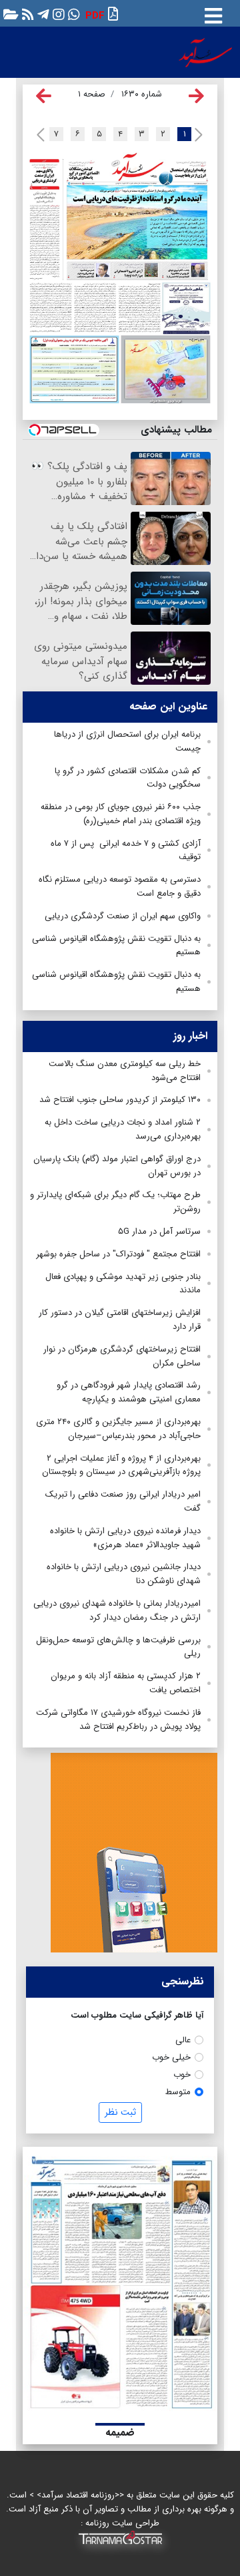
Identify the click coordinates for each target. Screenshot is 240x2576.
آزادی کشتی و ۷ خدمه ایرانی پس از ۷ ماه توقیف (126, 850)
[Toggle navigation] (213, 13)
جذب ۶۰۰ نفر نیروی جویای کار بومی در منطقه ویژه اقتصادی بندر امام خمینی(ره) (121, 814)
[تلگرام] (42, 14)
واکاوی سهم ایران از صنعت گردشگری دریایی (123, 916)
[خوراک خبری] (26, 14)
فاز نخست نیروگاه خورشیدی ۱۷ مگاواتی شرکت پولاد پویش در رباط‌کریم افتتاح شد (118, 1720)
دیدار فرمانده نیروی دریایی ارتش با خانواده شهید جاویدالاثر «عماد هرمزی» (125, 1538)
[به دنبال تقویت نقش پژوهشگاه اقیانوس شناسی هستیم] (95, 307)
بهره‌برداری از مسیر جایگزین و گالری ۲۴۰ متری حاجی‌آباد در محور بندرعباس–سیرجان (118, 1429)
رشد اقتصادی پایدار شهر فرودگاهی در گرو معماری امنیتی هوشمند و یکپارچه (129, 1392)
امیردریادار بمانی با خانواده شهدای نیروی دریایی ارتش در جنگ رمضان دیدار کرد (117, 1610)
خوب (182, 2075)
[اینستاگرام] (57, 14)
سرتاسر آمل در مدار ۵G (159, 1231)
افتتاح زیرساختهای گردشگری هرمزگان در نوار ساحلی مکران (122, 1356)
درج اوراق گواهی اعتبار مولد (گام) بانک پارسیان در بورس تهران (117, 1166)
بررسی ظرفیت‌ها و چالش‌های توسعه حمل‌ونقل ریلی (118, 1647)
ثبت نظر (120, 2112)
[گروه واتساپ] (72, 14)
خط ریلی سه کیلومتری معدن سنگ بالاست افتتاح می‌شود (125, 1071)
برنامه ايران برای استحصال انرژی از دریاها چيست (127, 741)
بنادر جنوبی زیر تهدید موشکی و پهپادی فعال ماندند (123, 1284)
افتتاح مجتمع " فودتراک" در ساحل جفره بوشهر (118, 1254)
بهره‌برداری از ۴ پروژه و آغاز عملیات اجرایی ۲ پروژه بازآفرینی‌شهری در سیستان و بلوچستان (121, 1465)
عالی (183, 2040)
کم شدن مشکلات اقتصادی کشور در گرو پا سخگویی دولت (128, 778)
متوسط (178, 2092)
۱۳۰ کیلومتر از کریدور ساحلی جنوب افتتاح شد (120, 1100)
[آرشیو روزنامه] (9, 14)
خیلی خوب (171, 2057)
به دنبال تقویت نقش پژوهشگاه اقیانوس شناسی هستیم (116, 946)
